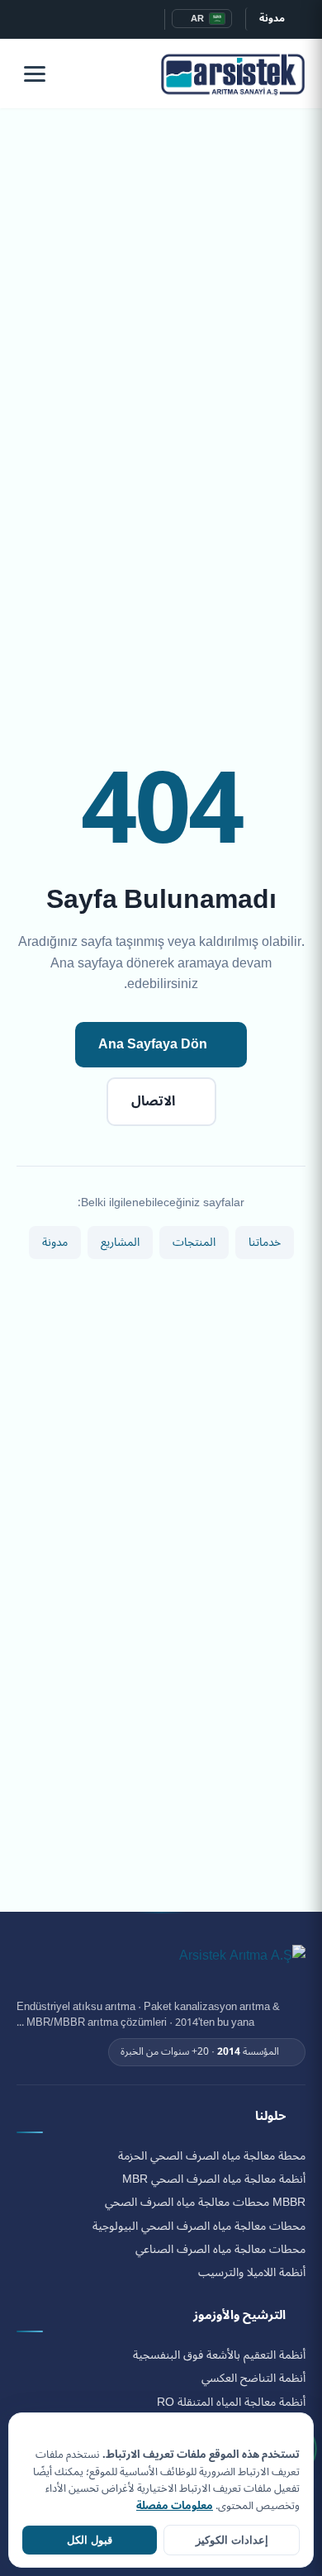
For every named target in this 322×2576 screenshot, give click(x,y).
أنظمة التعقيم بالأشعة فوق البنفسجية (219, 2355)
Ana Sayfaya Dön (153, 1044)
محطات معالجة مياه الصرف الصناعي (220, 2250)
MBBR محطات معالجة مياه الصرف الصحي (205, 2203)
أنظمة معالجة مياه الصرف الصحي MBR (214, 2179)
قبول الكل (90, 2540)
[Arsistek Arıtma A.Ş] (242, 1965)
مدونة (272, 19)
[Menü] (35, 74)
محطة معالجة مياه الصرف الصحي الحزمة (212, 2156)
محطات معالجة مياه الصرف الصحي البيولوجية (199, 2227)
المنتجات (194, 1242)
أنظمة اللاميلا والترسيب (252, 2273)
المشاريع (120, 1242)
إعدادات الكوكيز (232, 2540)
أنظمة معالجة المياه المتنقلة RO (231, 2403)
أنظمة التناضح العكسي (253, 2379)
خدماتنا (265, 1242)
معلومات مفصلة (175, 2506)
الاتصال (153, 1101)
